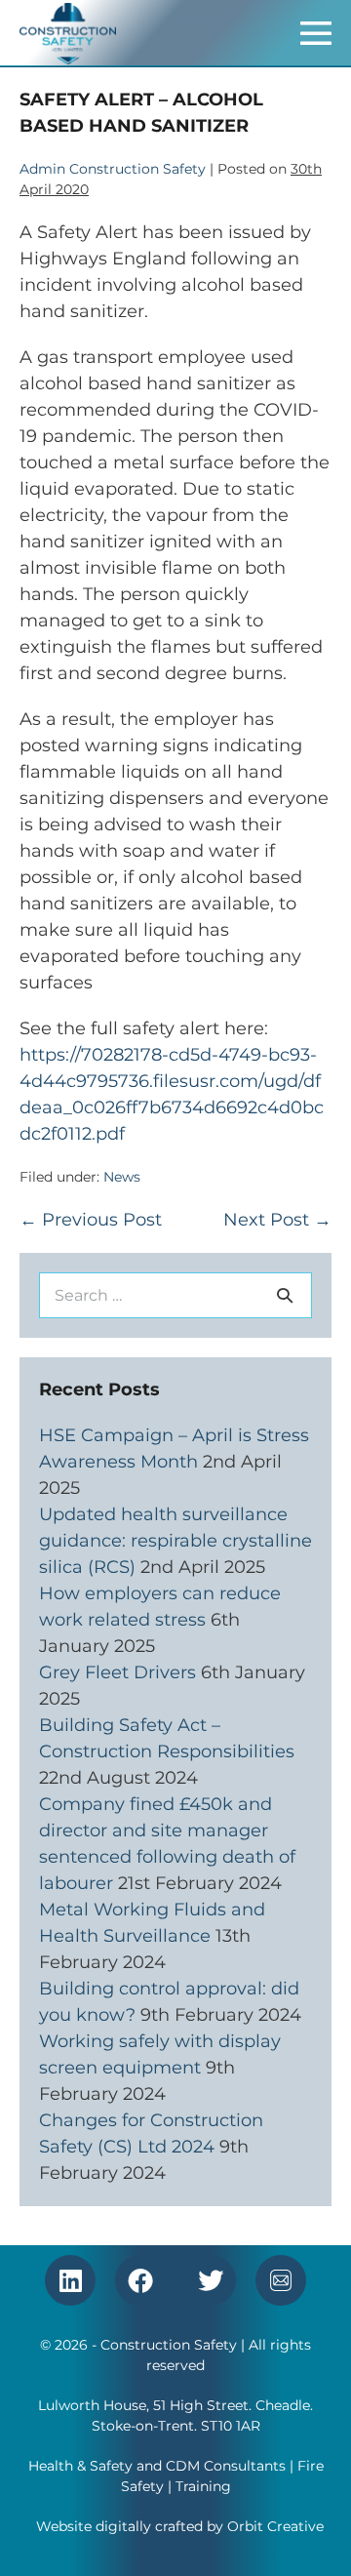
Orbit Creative (275, 2526)
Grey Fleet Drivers (117, 1672)
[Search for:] (175, 1295)
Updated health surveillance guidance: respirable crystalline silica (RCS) (175, 1541)
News (122, 1177)
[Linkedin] (70, 2280)
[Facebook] (140, 2280)
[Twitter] (211, 2280)
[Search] (285, 1295)
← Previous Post (91, 1220)
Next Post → (277, 1220)
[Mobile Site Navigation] (316, 33)
